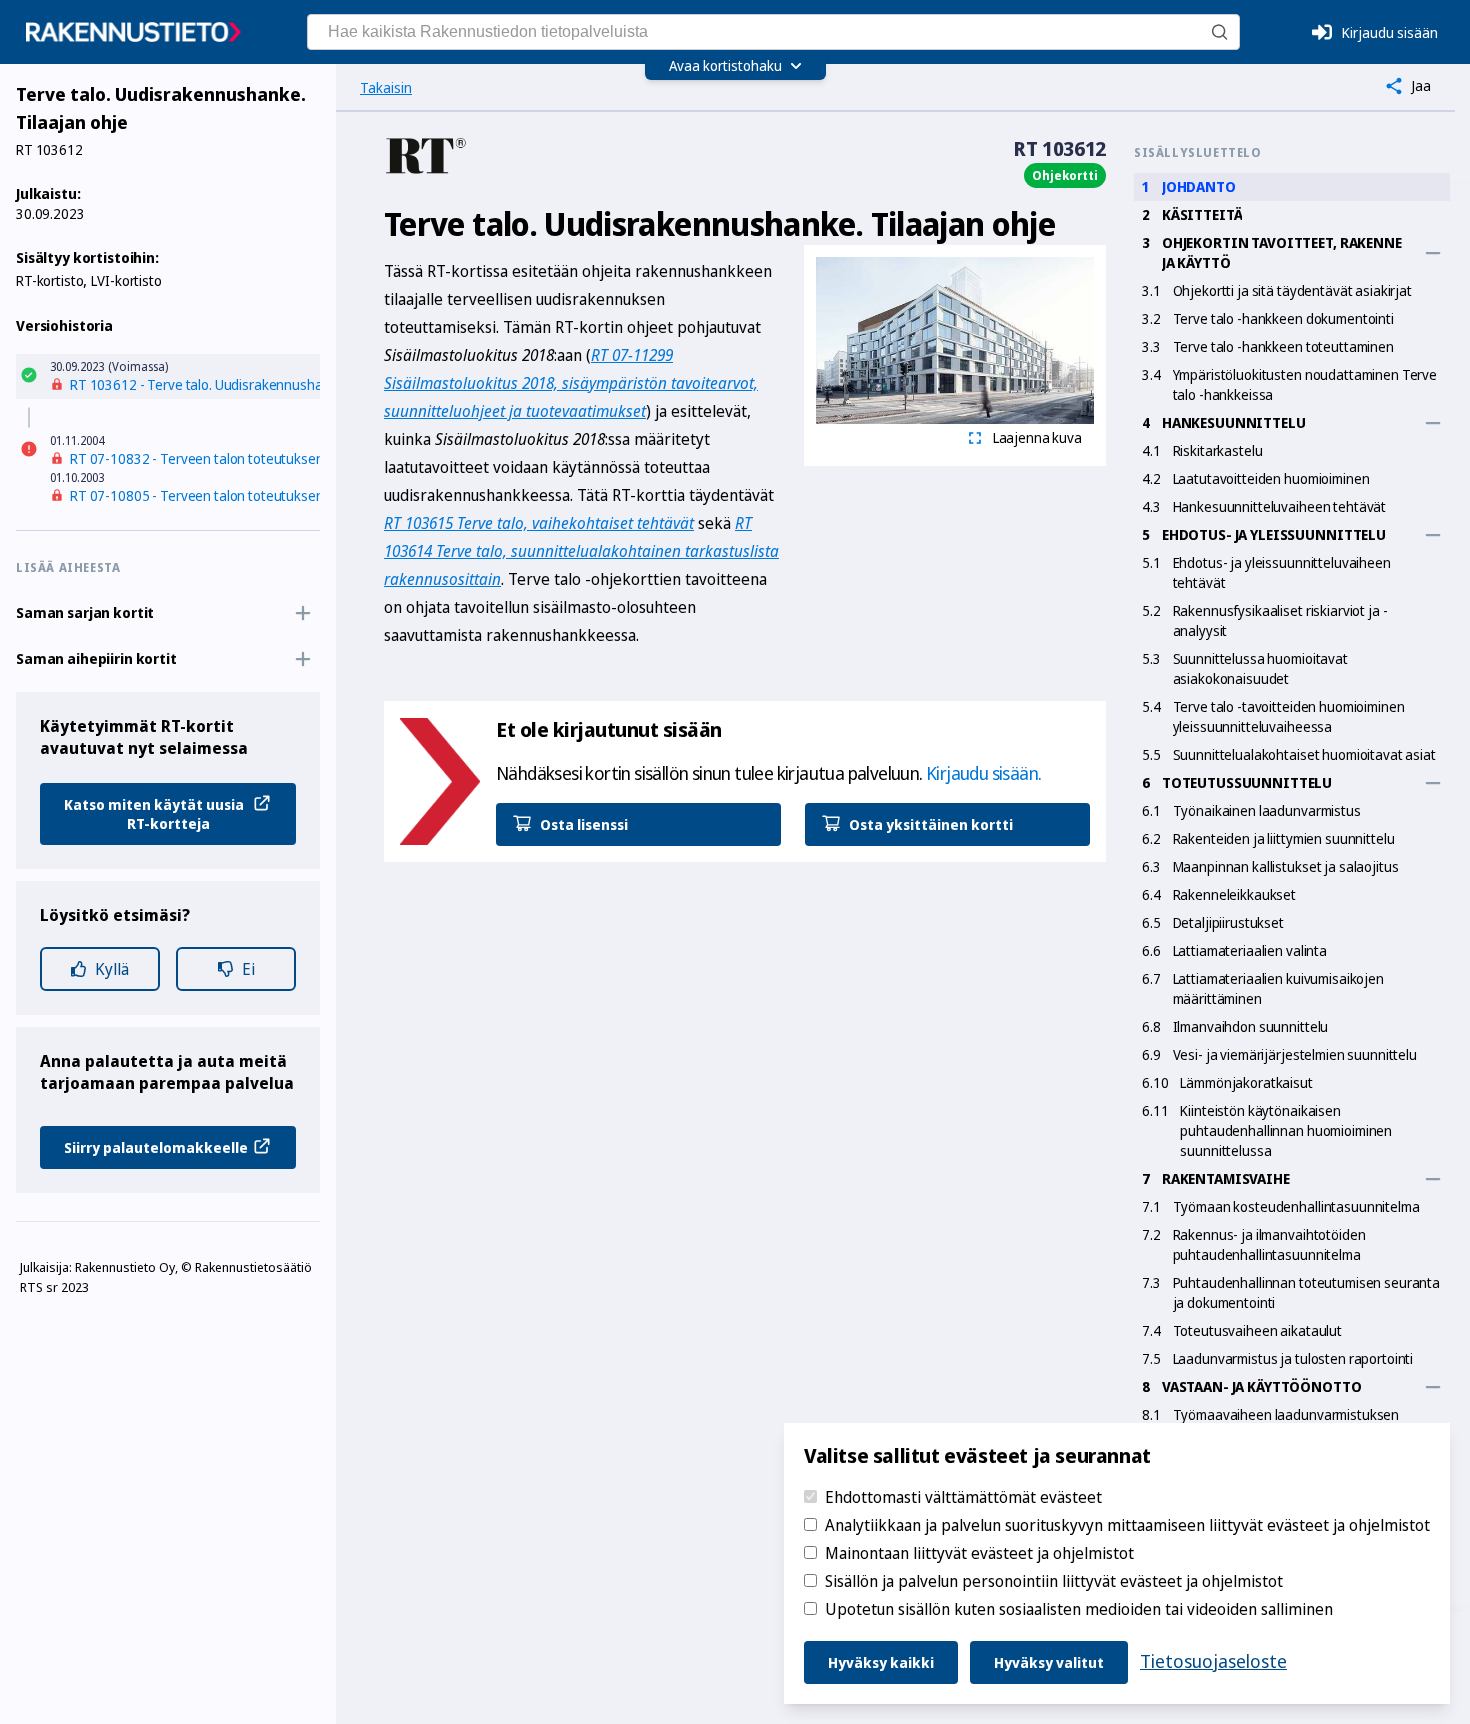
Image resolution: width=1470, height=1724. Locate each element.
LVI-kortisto (126, 280)
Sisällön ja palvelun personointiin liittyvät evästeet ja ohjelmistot (1054, 1581)
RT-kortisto (49, 280)
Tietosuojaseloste (1213, 1661)
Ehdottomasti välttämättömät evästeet (963, 1497)
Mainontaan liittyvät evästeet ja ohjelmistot (979, 1553)
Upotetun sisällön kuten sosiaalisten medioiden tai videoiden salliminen (1079, 1609)
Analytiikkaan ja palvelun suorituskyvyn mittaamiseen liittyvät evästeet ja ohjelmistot (1127, 1525)
